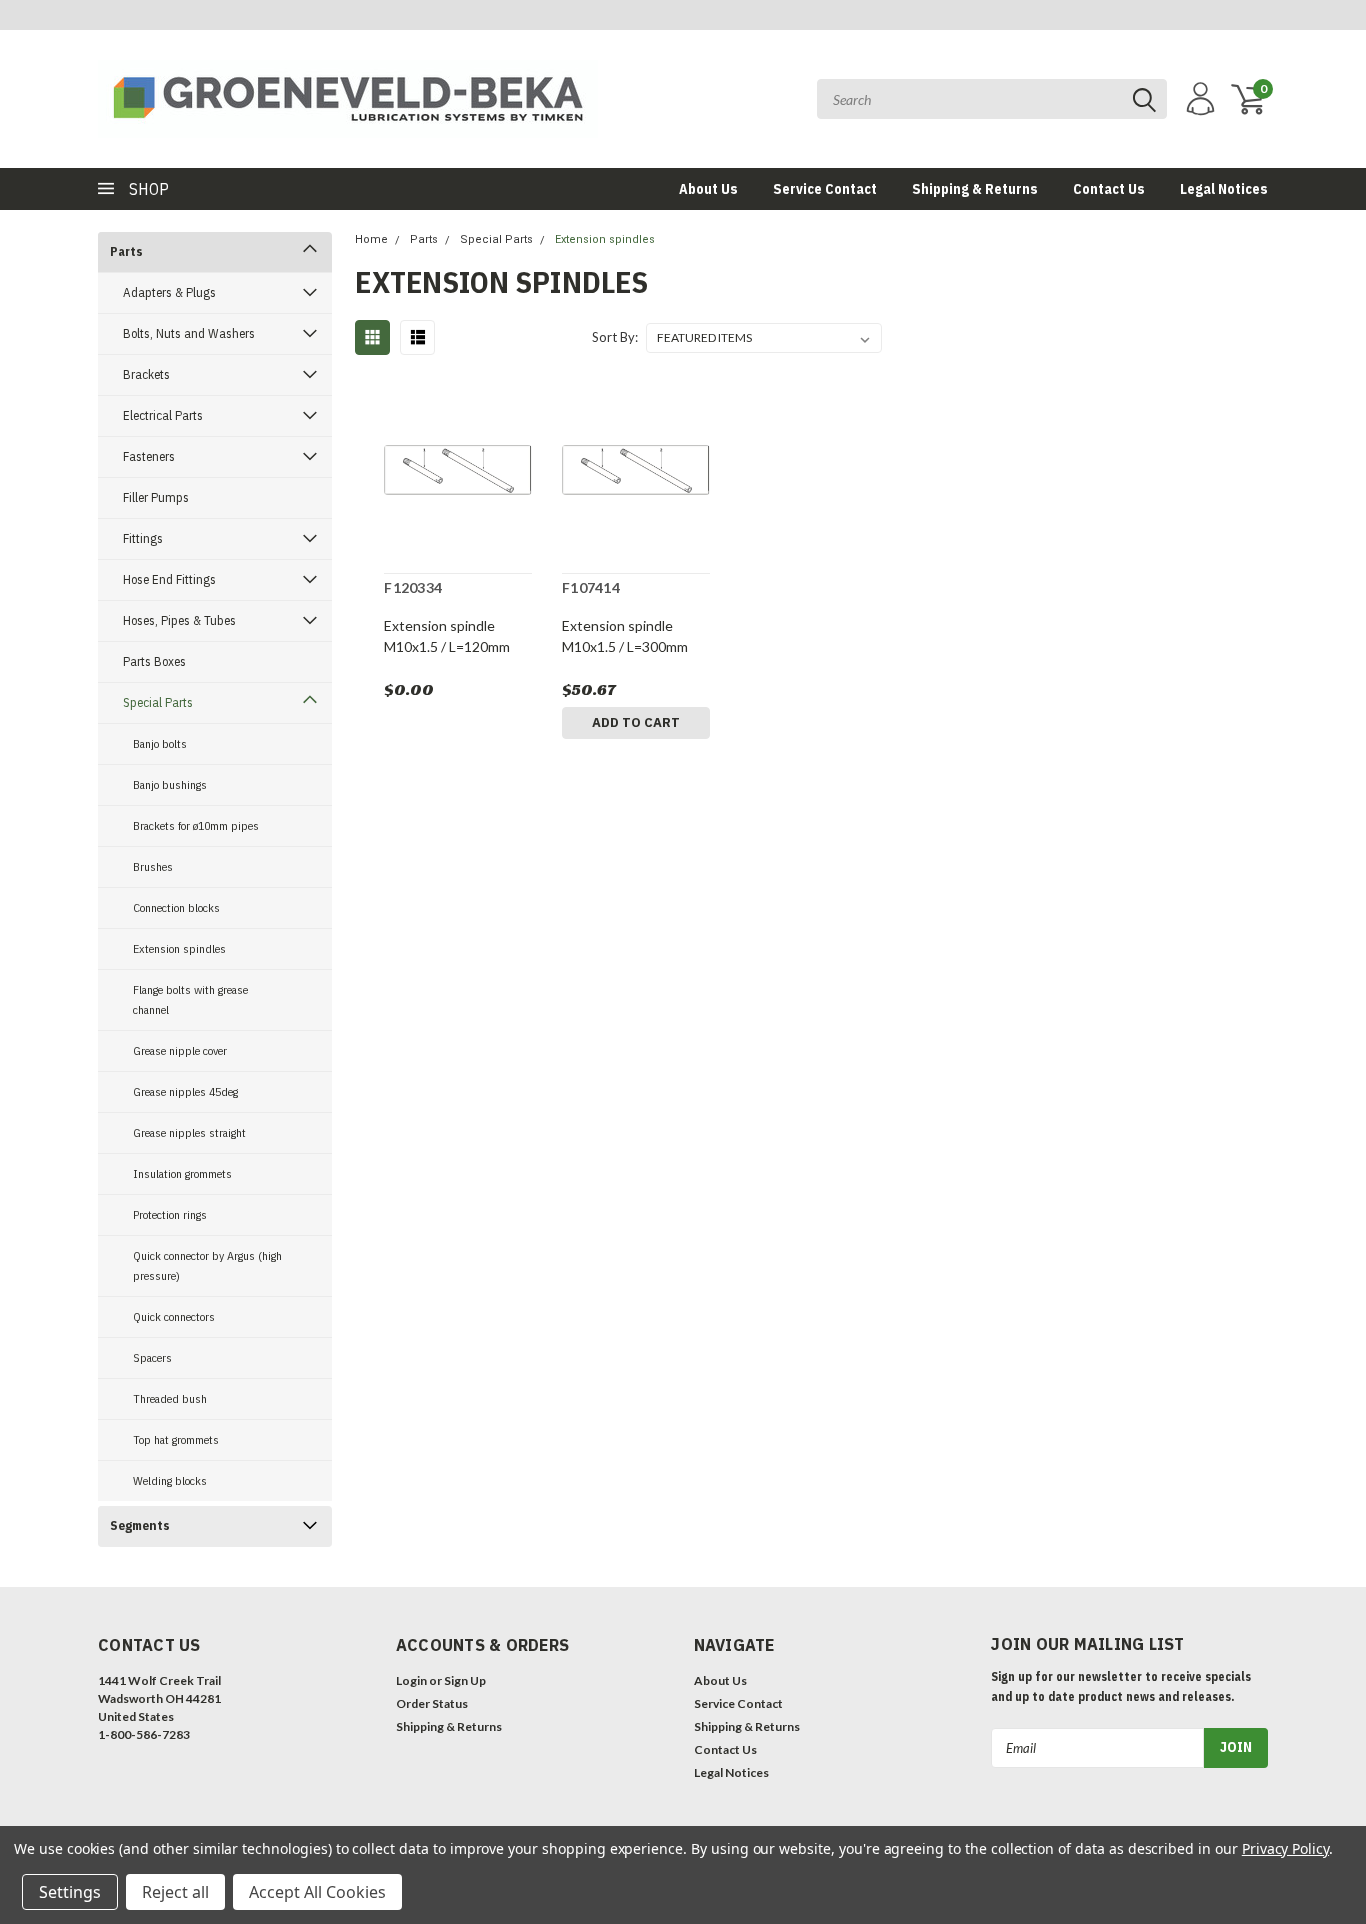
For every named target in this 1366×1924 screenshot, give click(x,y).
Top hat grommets (176, 1439)
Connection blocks (176, 907)
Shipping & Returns (975, 189)
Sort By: (615, 337)
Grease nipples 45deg (185, 1091)
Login (411, 1680)
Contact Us (1109, 189)
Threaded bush (170, 1398)
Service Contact (825, 189)
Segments (140, 1525)
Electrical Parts (163, 415)
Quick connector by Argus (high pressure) (207, 1265)
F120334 (413, 587)
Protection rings (170, 1214)
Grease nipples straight (189, 1132)
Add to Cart (636, 722)
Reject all (175, 1892)
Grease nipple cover (180, 1050)
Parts (126, 251)
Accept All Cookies (317, 1892)
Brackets (146, 374)
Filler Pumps (156, 497)
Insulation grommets (182, 1173)
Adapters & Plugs (169, 292)
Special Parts (158, 702)
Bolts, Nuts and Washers (189, 333)
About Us (708, 189)
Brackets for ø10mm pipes (196, 825)
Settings (70, 1892)
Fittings (143, 538)
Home (371, 239)
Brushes (153, 866)
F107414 (591, 587)
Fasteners (149, 456)
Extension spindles (179, 948)
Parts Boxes (154, 661)
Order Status (432, 1703)
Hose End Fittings (169, 579)
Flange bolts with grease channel (190, 999)
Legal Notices (1224, 189)
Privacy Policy (1285, 1848)
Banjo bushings (170, 784)
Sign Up (465, 1680)
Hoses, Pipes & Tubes (179, 620)
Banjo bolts (160, 743)
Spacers (152, 1357)
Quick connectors (174, 1316)
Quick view (458, 472)
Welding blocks (170, 1480)
